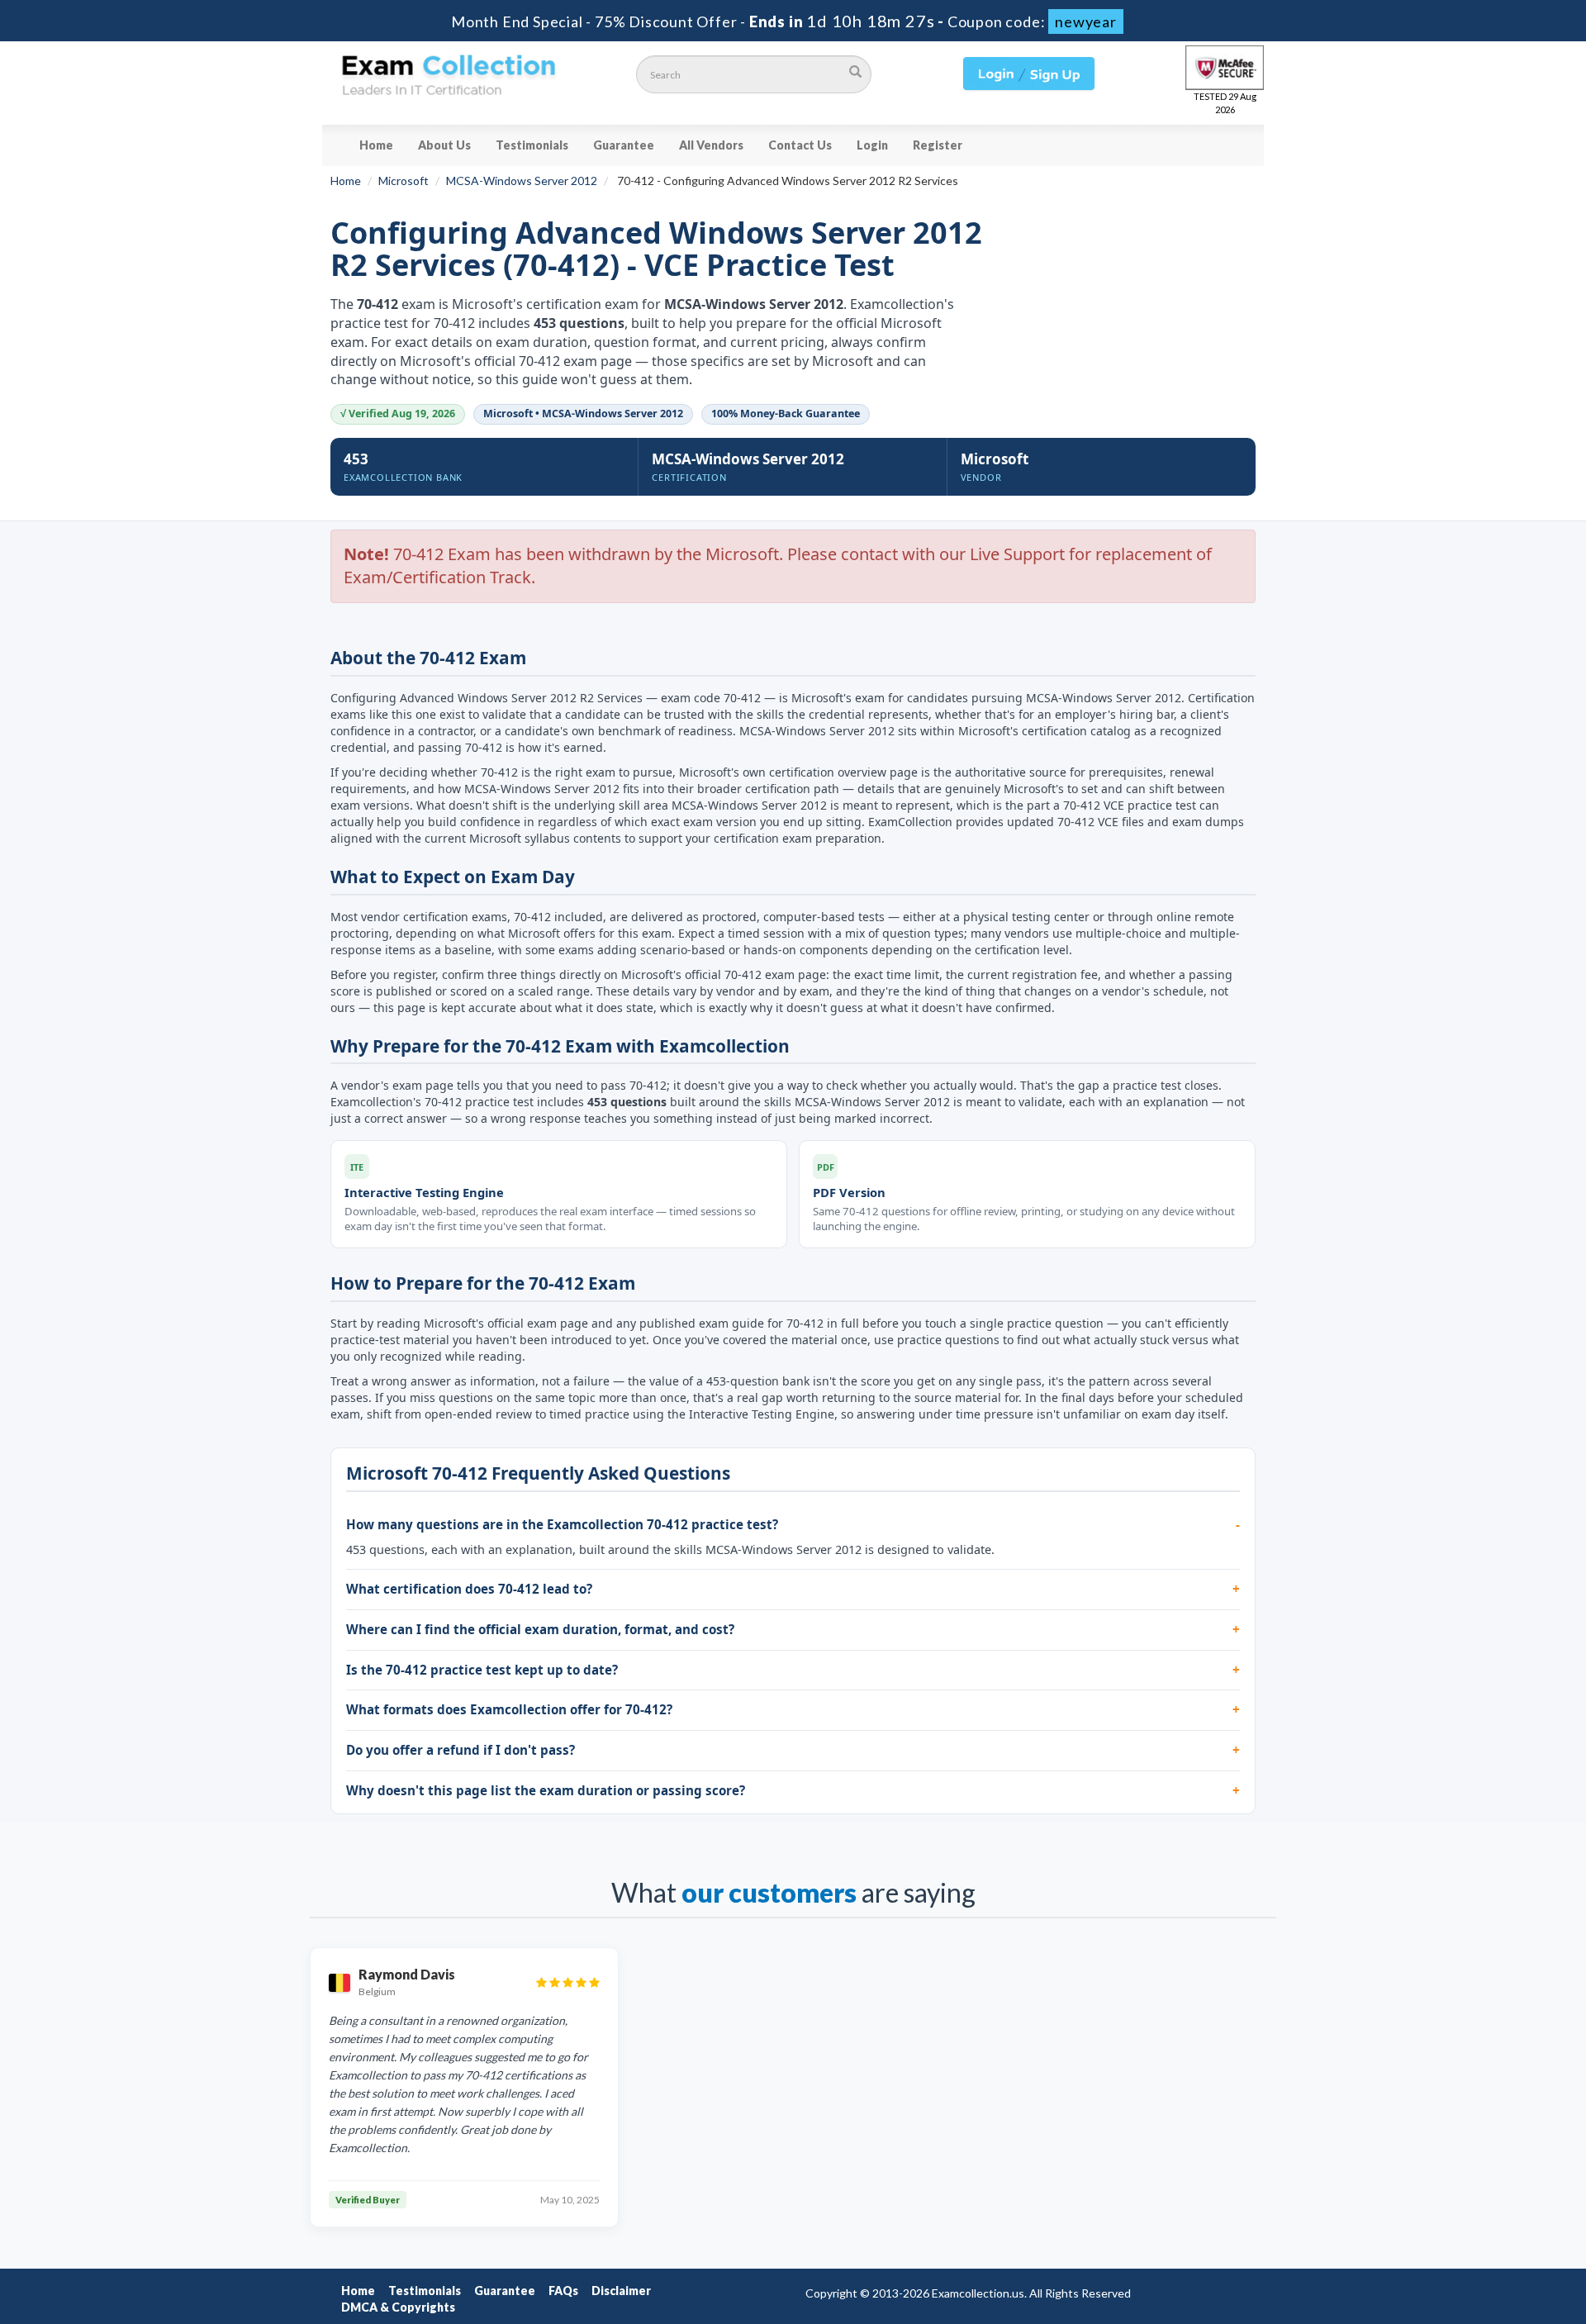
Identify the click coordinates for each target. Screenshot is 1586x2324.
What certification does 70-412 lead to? (469, 1589)
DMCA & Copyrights (398, 2307)
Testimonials (532, 145)
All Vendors (711, 145)
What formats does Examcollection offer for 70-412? (509, 1709)
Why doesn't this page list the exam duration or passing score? (546, 1790)
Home (376, 145)
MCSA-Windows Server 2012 (522, 181)
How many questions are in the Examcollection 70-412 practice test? (562, 1524)
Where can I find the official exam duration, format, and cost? (540, 1629)
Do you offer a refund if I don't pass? (461, 1750)
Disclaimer (621, 2291)
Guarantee (624, 145)
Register (938, 145)
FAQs (563, 2291)
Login (872, 145)
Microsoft (404, 181)
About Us (444, 145)
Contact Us (800, 145)
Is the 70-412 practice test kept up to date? (482, 1670)
